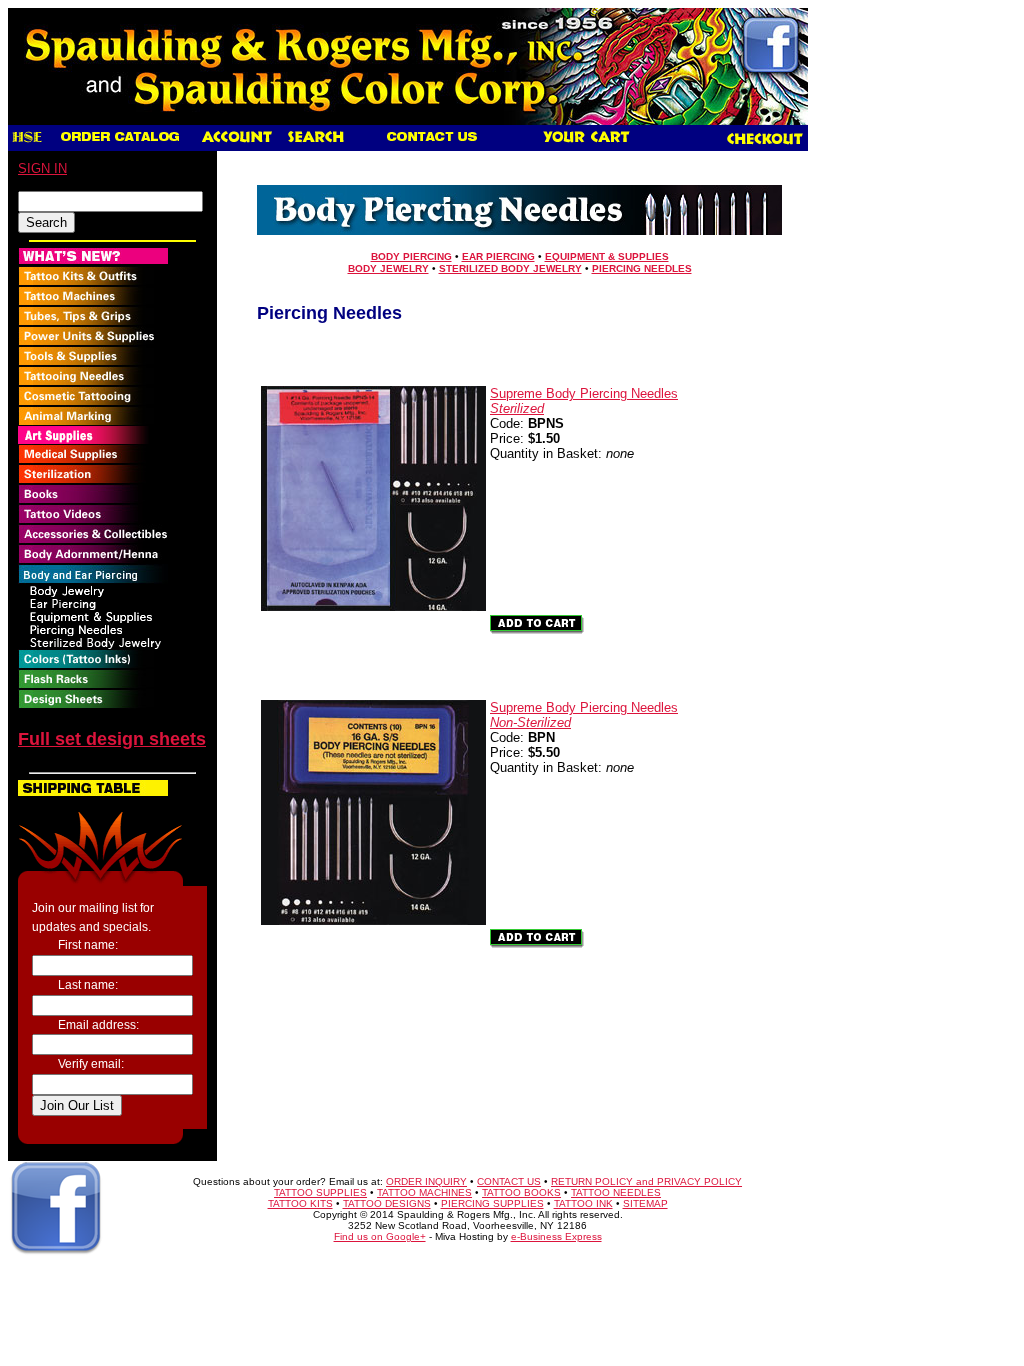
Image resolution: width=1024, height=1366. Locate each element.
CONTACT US (509, 1181)
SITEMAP (645, 1203)
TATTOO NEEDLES (616, 1192)
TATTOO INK (583, 1203)
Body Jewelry (388, 268)
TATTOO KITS (300, 1203)
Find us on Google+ (380, 1236)
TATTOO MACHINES (424, 1192)
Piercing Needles (642, 268)
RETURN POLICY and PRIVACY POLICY (646, 1181)
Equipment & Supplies (607, 256)
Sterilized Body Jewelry (510, 268)
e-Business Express (556, 1236)
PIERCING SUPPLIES (492, 1203)
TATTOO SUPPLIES (320, 1192)
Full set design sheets (112, 739)
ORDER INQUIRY (426, 1181)
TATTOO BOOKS (521, 1192)
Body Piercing (411, 256)
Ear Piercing (498, 256)
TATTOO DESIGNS (387, 1203)
